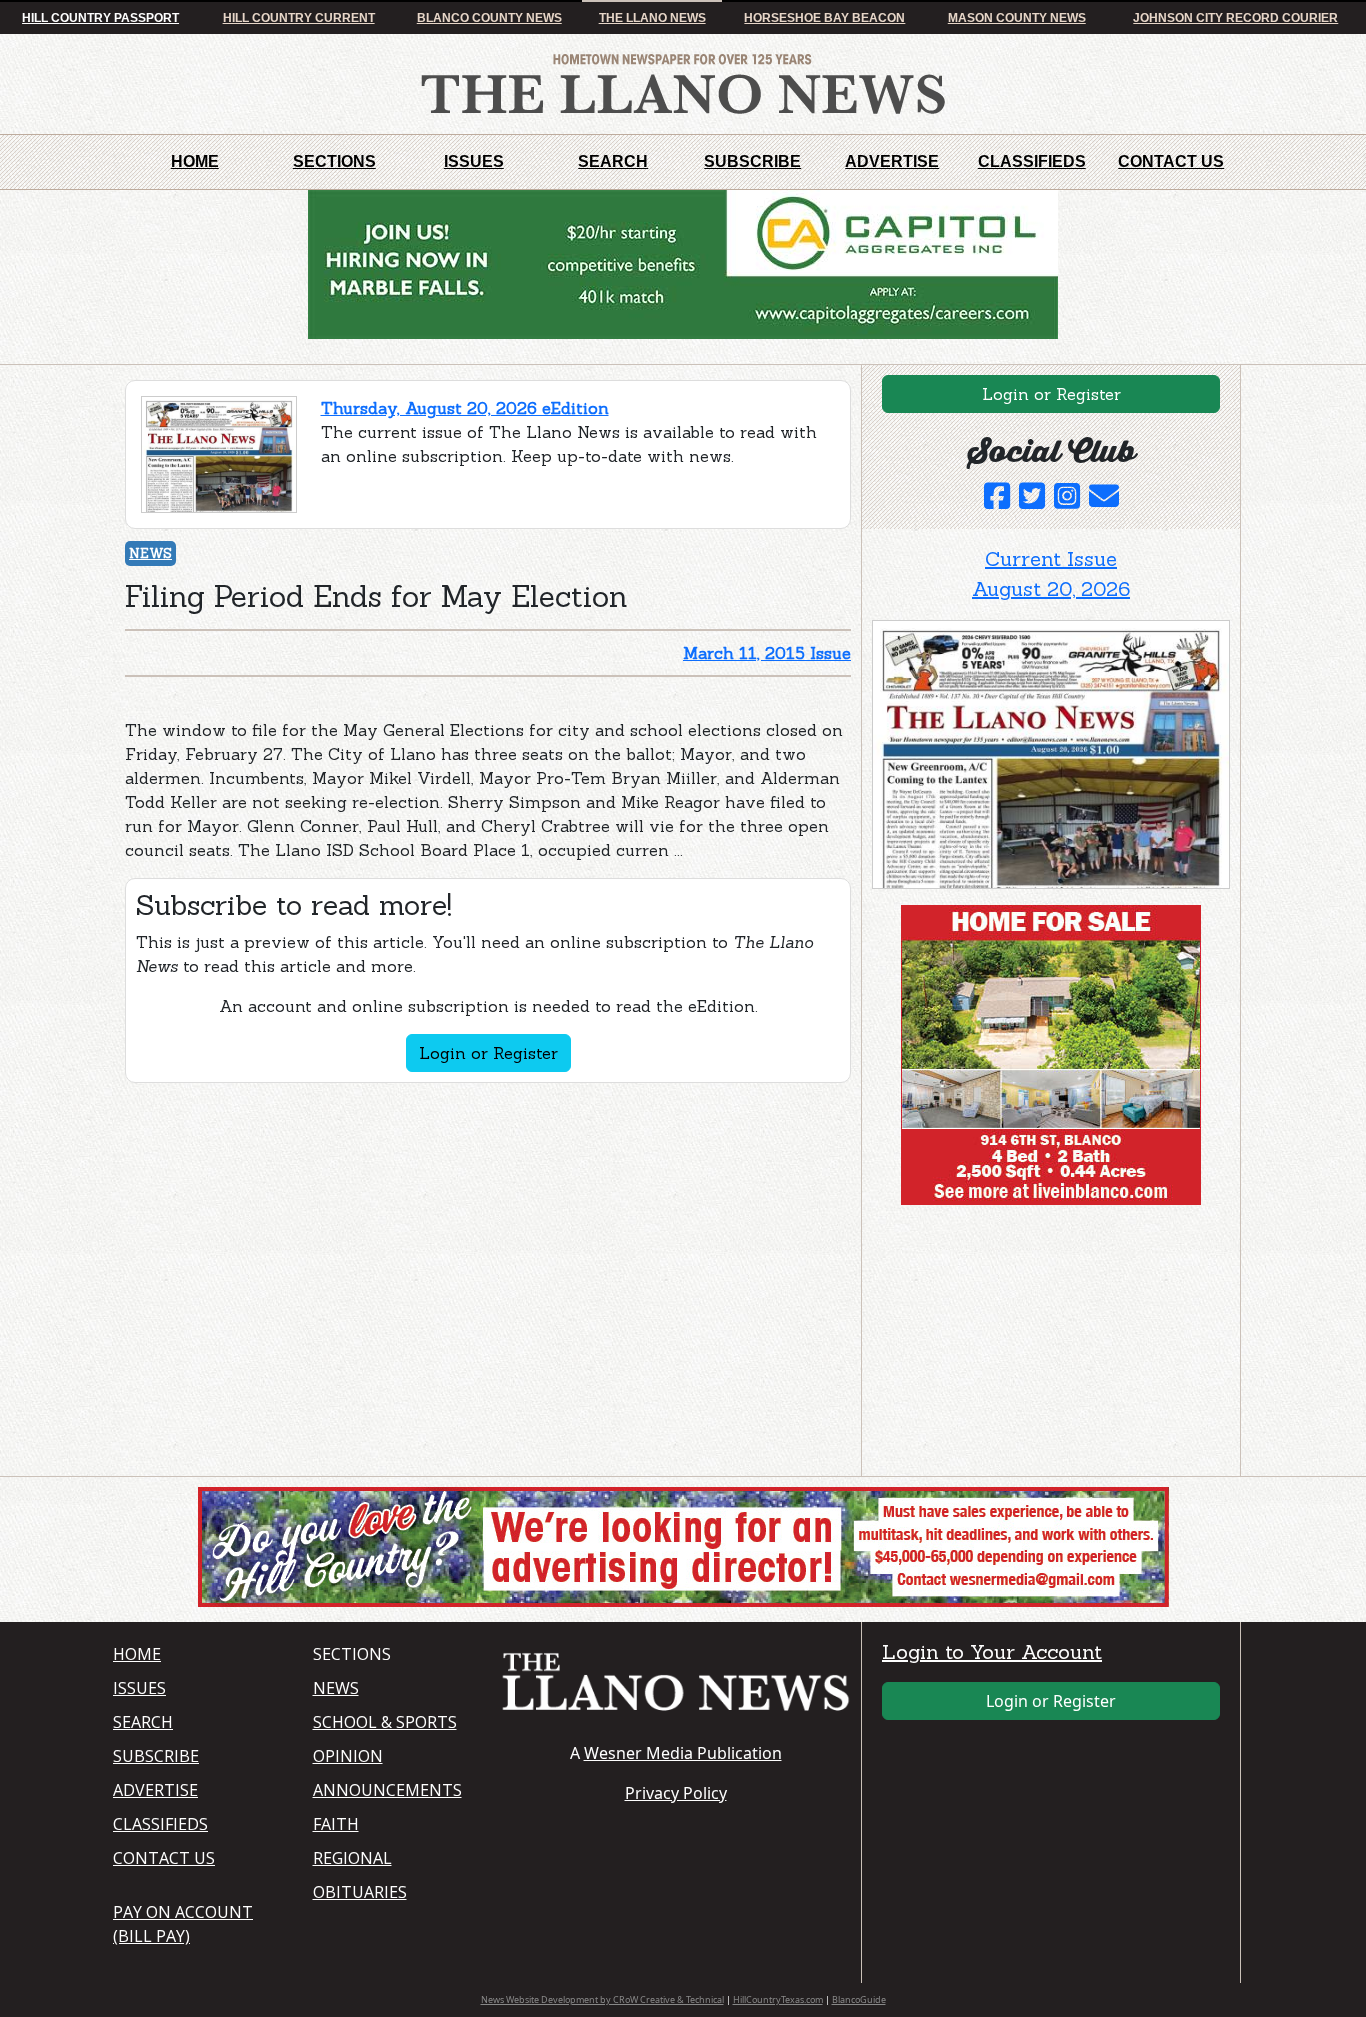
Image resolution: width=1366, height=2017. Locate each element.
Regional (352, 1858)
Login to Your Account (992, 1651)
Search (613, 161)
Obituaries (360, 1892)
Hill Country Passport (100, 18)
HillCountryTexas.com (778, 1999)
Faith (336, 1824)
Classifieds (1032, 161)
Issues (474, 161)
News (150, 553)
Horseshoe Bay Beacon (824, 18)
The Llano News (652, 18)
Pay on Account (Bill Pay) (183, 1924)
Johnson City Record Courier (1235, 18)
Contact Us (1171, 161)
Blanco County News (489, 18)
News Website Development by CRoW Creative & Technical (602, 1999)
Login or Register (488, 1053)
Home (195, 161)
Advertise (892, 161)
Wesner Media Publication (683, 1753)
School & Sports (385, 1722)
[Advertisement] (1022, 1345)
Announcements (387, 1790)
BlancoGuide (859, 1999)
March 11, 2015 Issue (767, 653)
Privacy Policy (676, 1793)
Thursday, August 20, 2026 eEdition (465, 408)
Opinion (348, 1756)
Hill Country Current (299, 18)
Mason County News (1017, 18)
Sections (334, 161)
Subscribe (752, 161)
